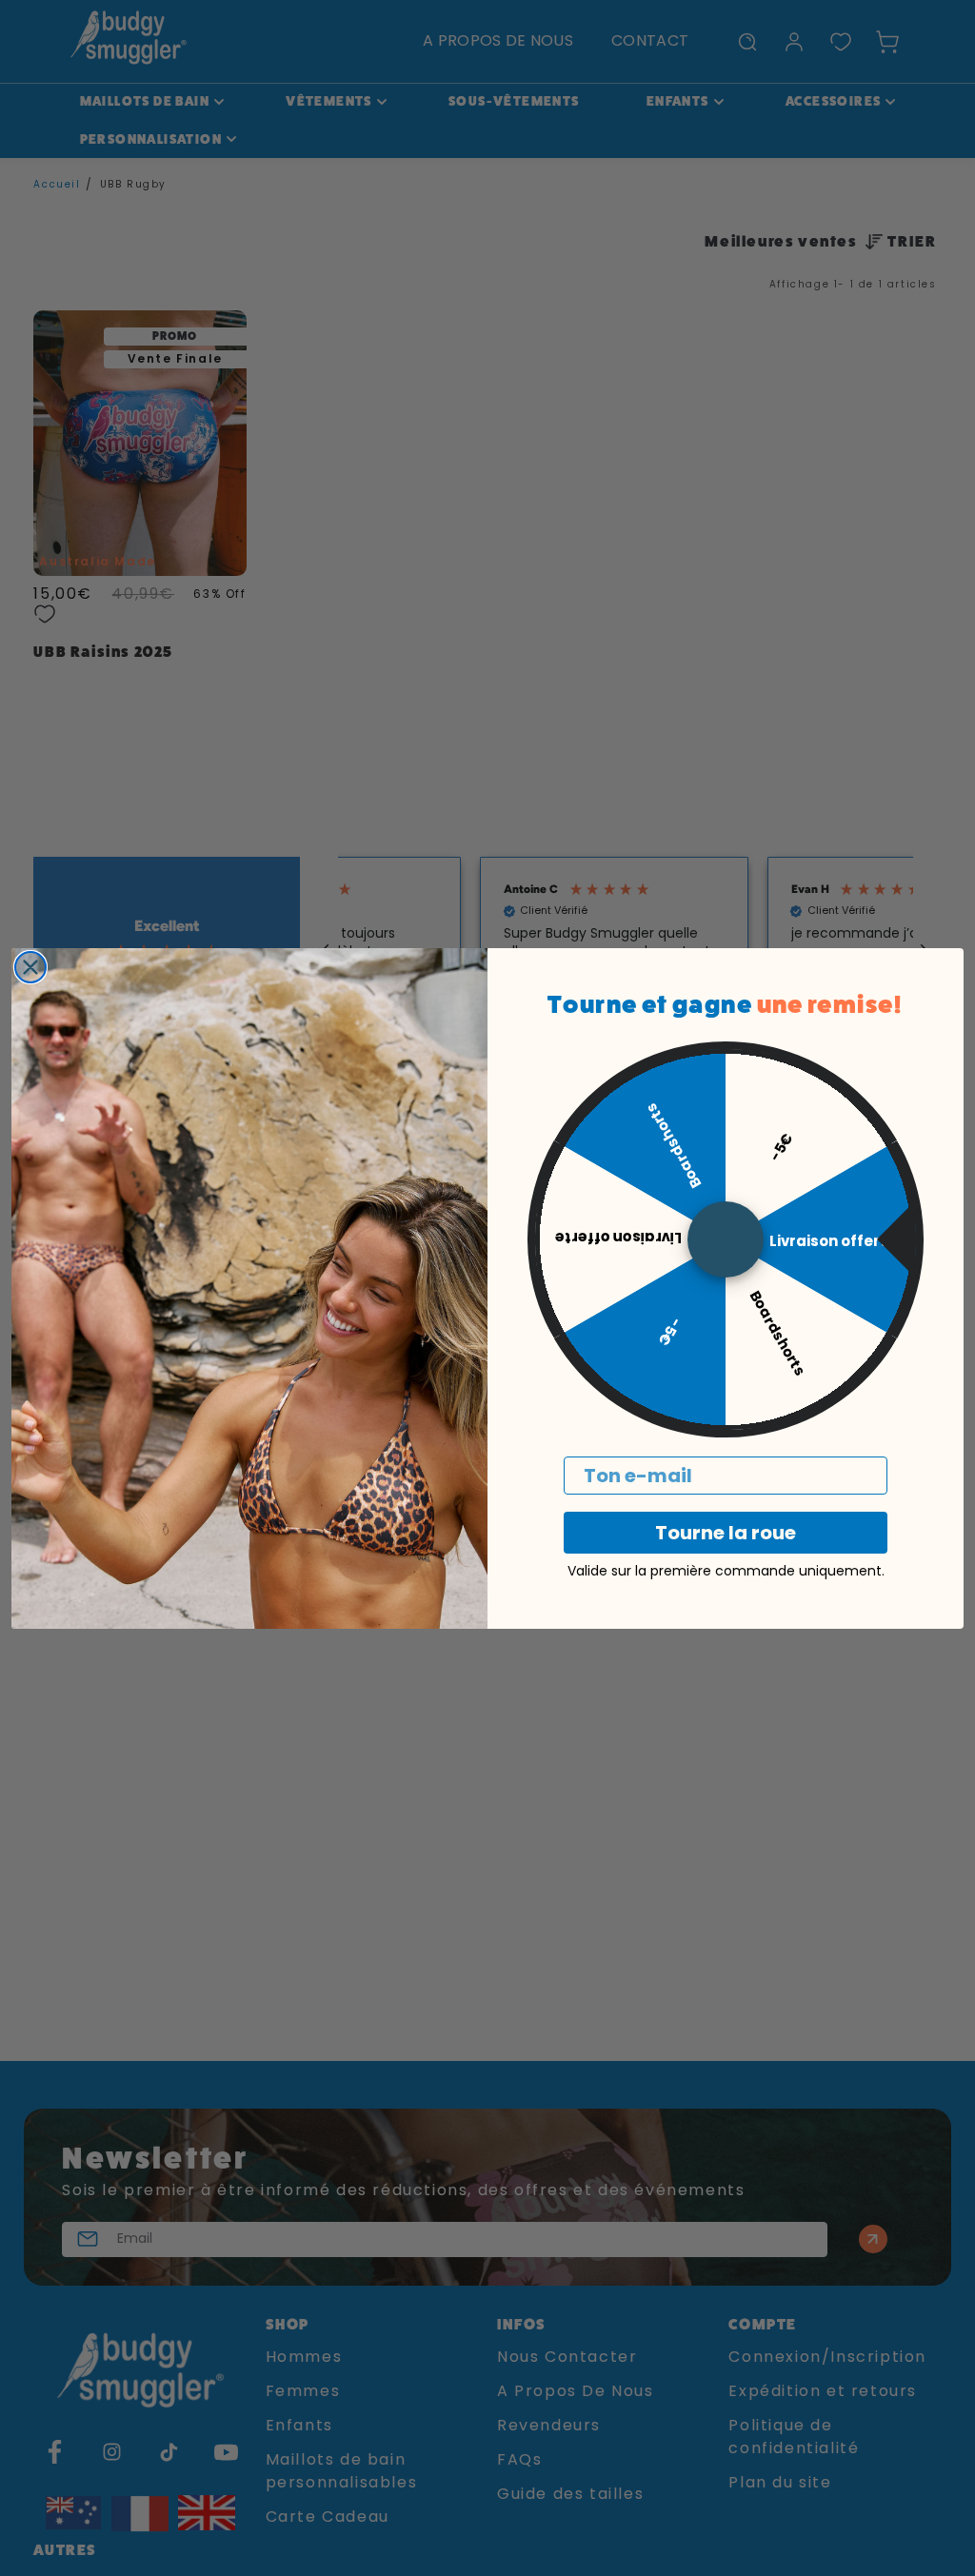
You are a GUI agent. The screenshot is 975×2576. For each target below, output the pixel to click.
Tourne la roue (726, 1533)
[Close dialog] (30, 967)
